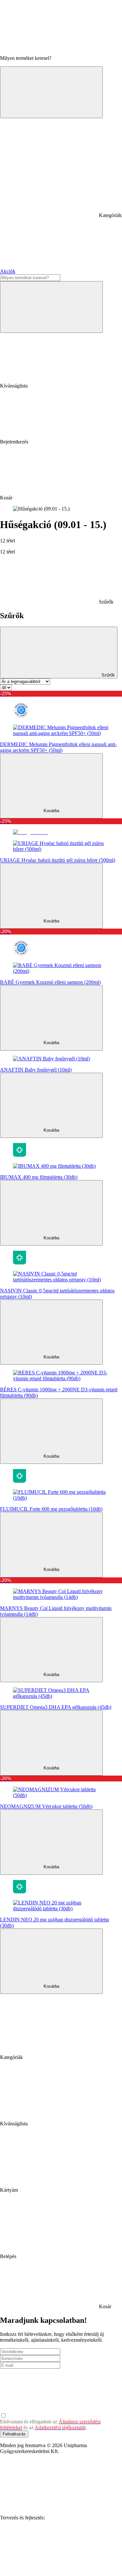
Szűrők (108, 675)
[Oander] (49, 2568)
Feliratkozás (14, 2434)
